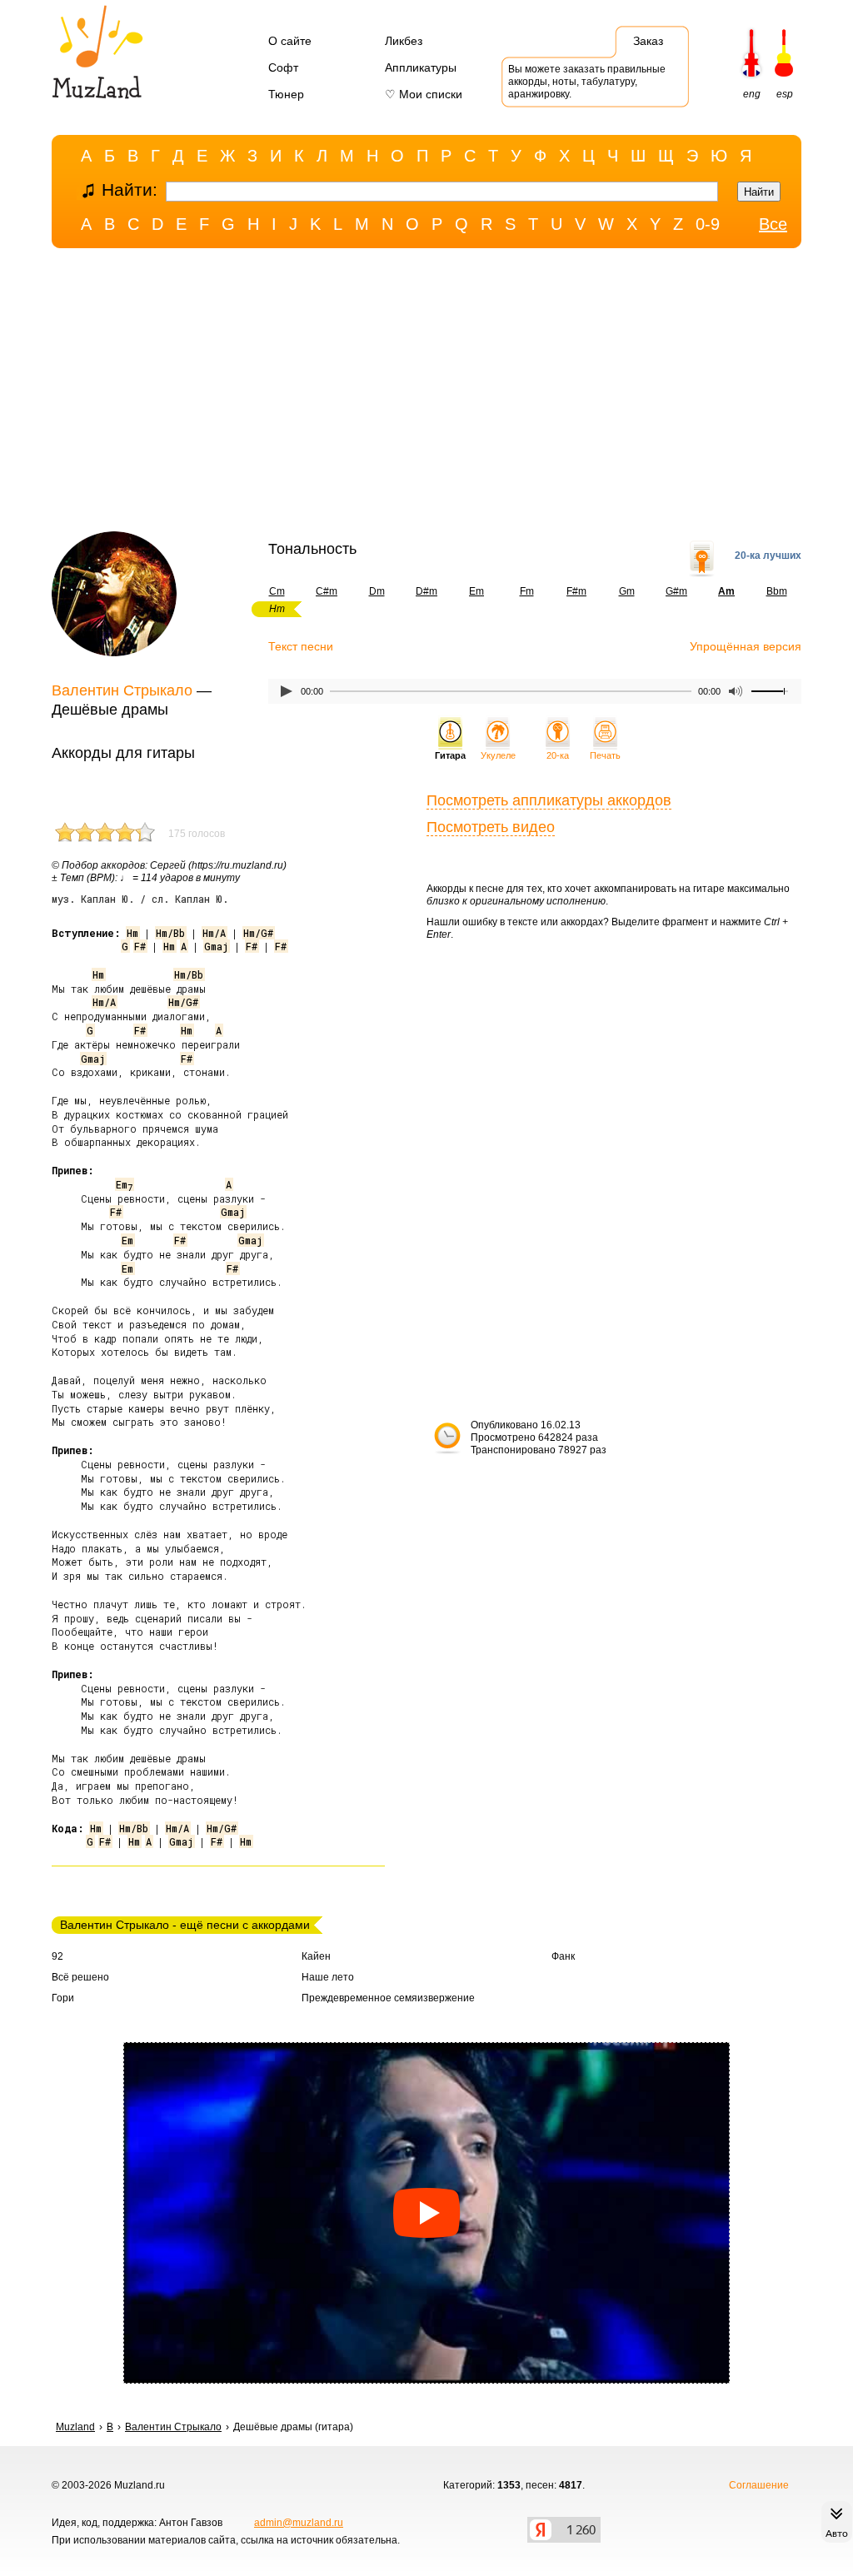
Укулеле (498, 755)
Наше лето (328, 1977)
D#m (426, 591)
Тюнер (286, 94)
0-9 (708, 224)
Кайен (316, 1956)
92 (57, 1956)
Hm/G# (258, 933)
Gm (627, 591)
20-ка (558, 755)
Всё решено (80, 1977)
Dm (377, 591)
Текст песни (301, 646)
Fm (527, 591)
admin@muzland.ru (299, 2523)
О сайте (290, 41)
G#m (676, 591)
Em (476, 591)
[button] (426, 2213)
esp (785, 94)
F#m (576, 591)
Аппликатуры (421, 67)
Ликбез (404, 41)
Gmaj (216, 946)
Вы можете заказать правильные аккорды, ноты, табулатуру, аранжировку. (587, 82)
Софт (283, 67)
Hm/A (214, 933)
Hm (132, 933)
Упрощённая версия (746, 646)
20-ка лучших (768, 556)
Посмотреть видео (491, 827)
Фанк (563, 1956)
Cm (277, 591)
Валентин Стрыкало (122, 690)
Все (773, 224)
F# (140, 946)
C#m (327, 591)
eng (752, 94)
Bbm (777, 591)
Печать (605, 755)
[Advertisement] (426, 394)
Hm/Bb (170, 933)
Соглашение (759, 2485)
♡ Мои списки (424, 94)
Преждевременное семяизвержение (388, 1998)
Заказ (648, 41)
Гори (63, 1998)
